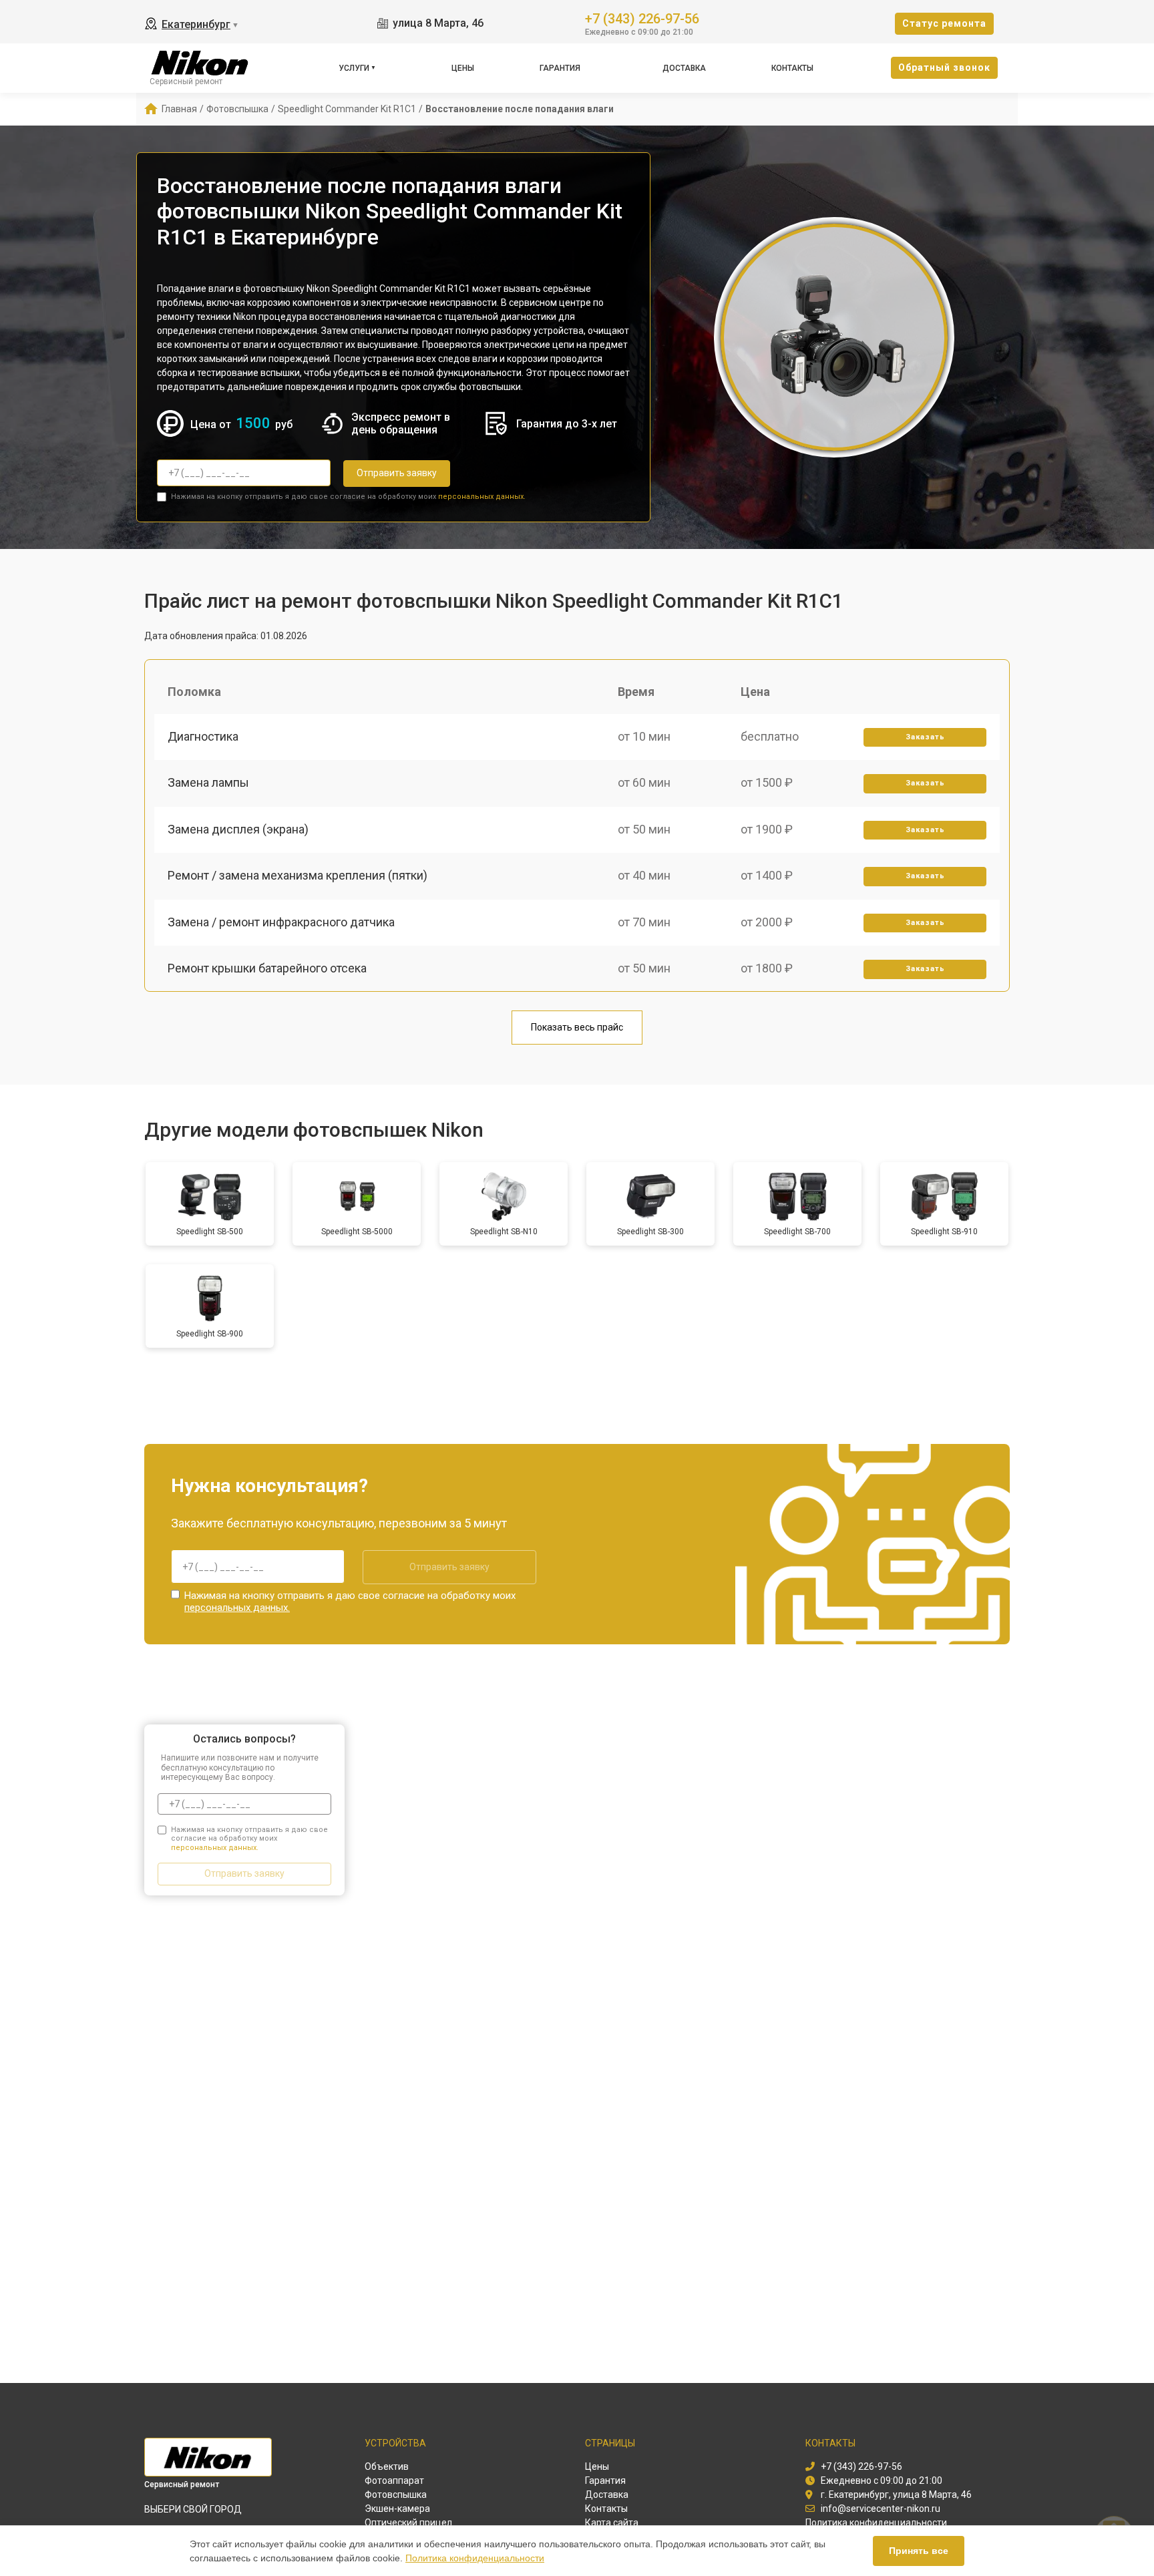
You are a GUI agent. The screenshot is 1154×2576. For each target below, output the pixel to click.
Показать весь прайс (577, 1027)
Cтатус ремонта (944, 23)
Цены (463, 68)
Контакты (792, 68)
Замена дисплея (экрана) (238, 829)
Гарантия (560, 68)
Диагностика (203, 736)
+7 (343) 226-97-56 (642, 18)
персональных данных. (482, 497)
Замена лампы (208, 782)
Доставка (684, 68)
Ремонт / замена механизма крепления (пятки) (298, 875)
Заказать (925, 737)
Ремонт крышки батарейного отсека (267, 968)
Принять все (919, 2551)
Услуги (354, 68)
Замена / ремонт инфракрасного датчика (281, 922)
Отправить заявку (397, 473)
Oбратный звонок (944, 67)
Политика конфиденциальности (475, 2558)
